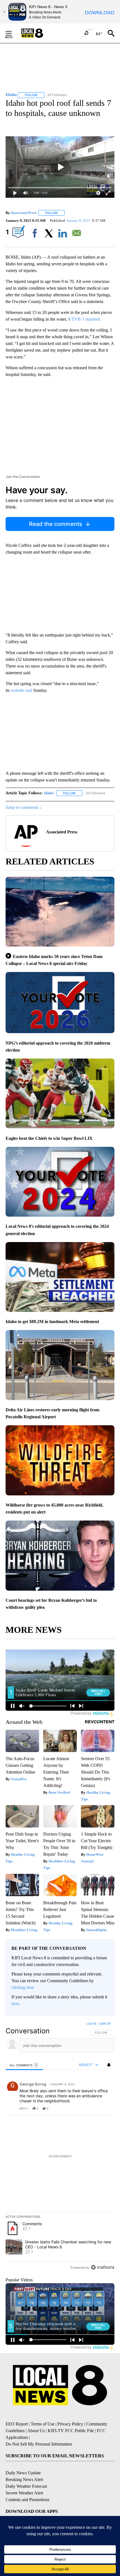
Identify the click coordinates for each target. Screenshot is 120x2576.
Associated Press (24, 213)
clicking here (23, 1987)
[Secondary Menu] (13, 33)
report (105, 2108)
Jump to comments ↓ (24, 807)
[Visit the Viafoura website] (103, 2267)
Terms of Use (43, 2424)
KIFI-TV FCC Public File (71, 2431)
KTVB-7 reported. (85, 319)
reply (24, 2108)
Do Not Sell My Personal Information (39, 2444)
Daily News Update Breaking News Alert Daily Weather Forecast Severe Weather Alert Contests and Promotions (27, 2486)
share (92, 2108)
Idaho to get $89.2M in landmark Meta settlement (52, 1322)
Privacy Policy (70, 2424)
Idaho (49, 793)
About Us (36, 2431)
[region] (60, 2147)
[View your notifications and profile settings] (109, 2065)
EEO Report (17, 2424)
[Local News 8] (39, 33)
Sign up (105, 2024)
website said (21, 690)
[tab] (24, 2065)
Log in (91, 2024)
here (15, 2004)
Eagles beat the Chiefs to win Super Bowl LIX (49, 1138)
